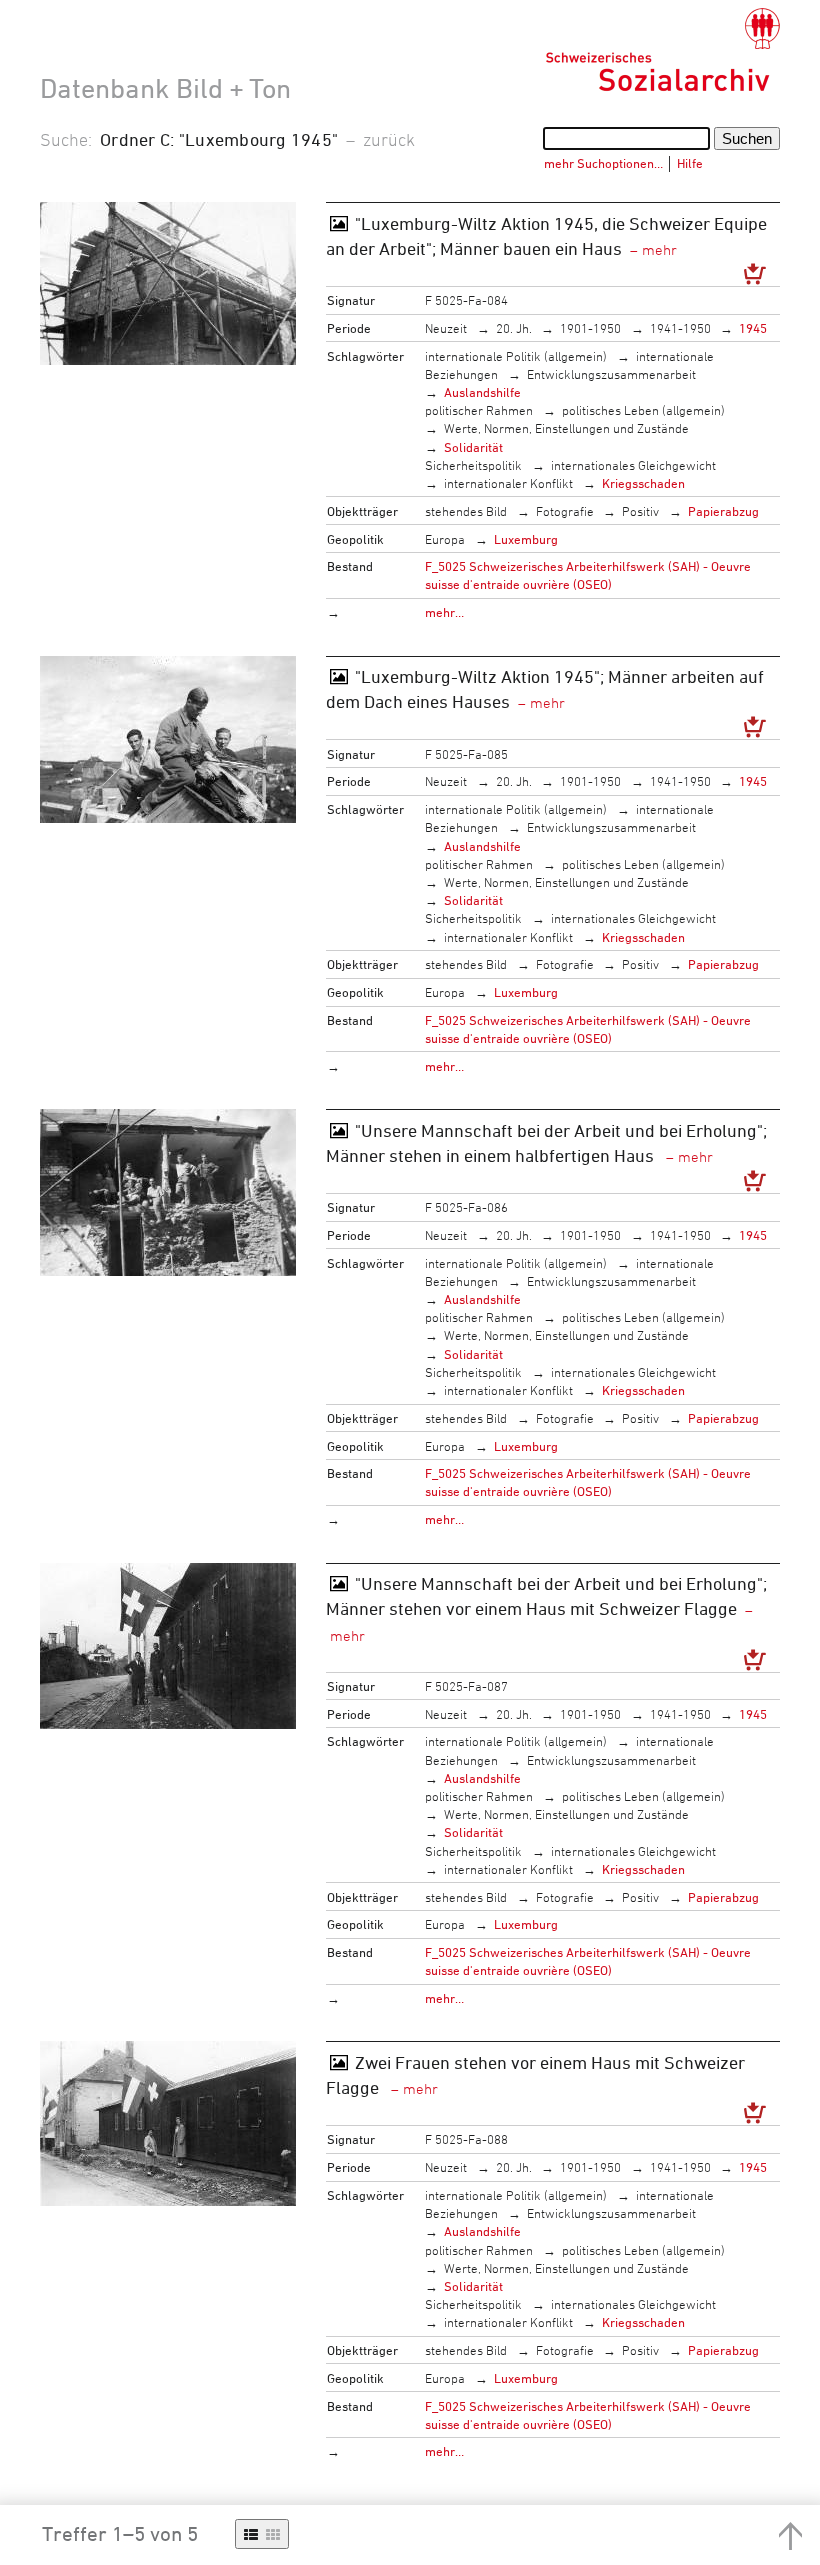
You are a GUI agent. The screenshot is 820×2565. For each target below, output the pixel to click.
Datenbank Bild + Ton (165, 88)
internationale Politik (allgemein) (516, 356)
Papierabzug (723, 511)
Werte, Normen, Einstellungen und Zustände (566, 428)
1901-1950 (590, 328)
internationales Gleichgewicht (633, 465)
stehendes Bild (466, 511)
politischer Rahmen (479, 410)
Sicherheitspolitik (473, 465)
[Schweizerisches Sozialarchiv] (662, 50)
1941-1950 (680, 328)
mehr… (444, 612)
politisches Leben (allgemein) (643, 410)
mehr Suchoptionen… (603, 163)
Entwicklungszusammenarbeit (611, 374)
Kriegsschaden (643, 483)
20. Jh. (514, 328)
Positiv (640, 511)
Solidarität (473, 447)
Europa (445, 539)
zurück (389, 139)
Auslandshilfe (482, 392)
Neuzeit (446, 328)
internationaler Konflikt (508, 483)
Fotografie (565, 511)
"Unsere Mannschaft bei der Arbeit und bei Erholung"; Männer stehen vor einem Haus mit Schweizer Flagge (546, 1595)
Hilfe (690, 163)
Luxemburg (526, 539)
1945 (753, 328)
